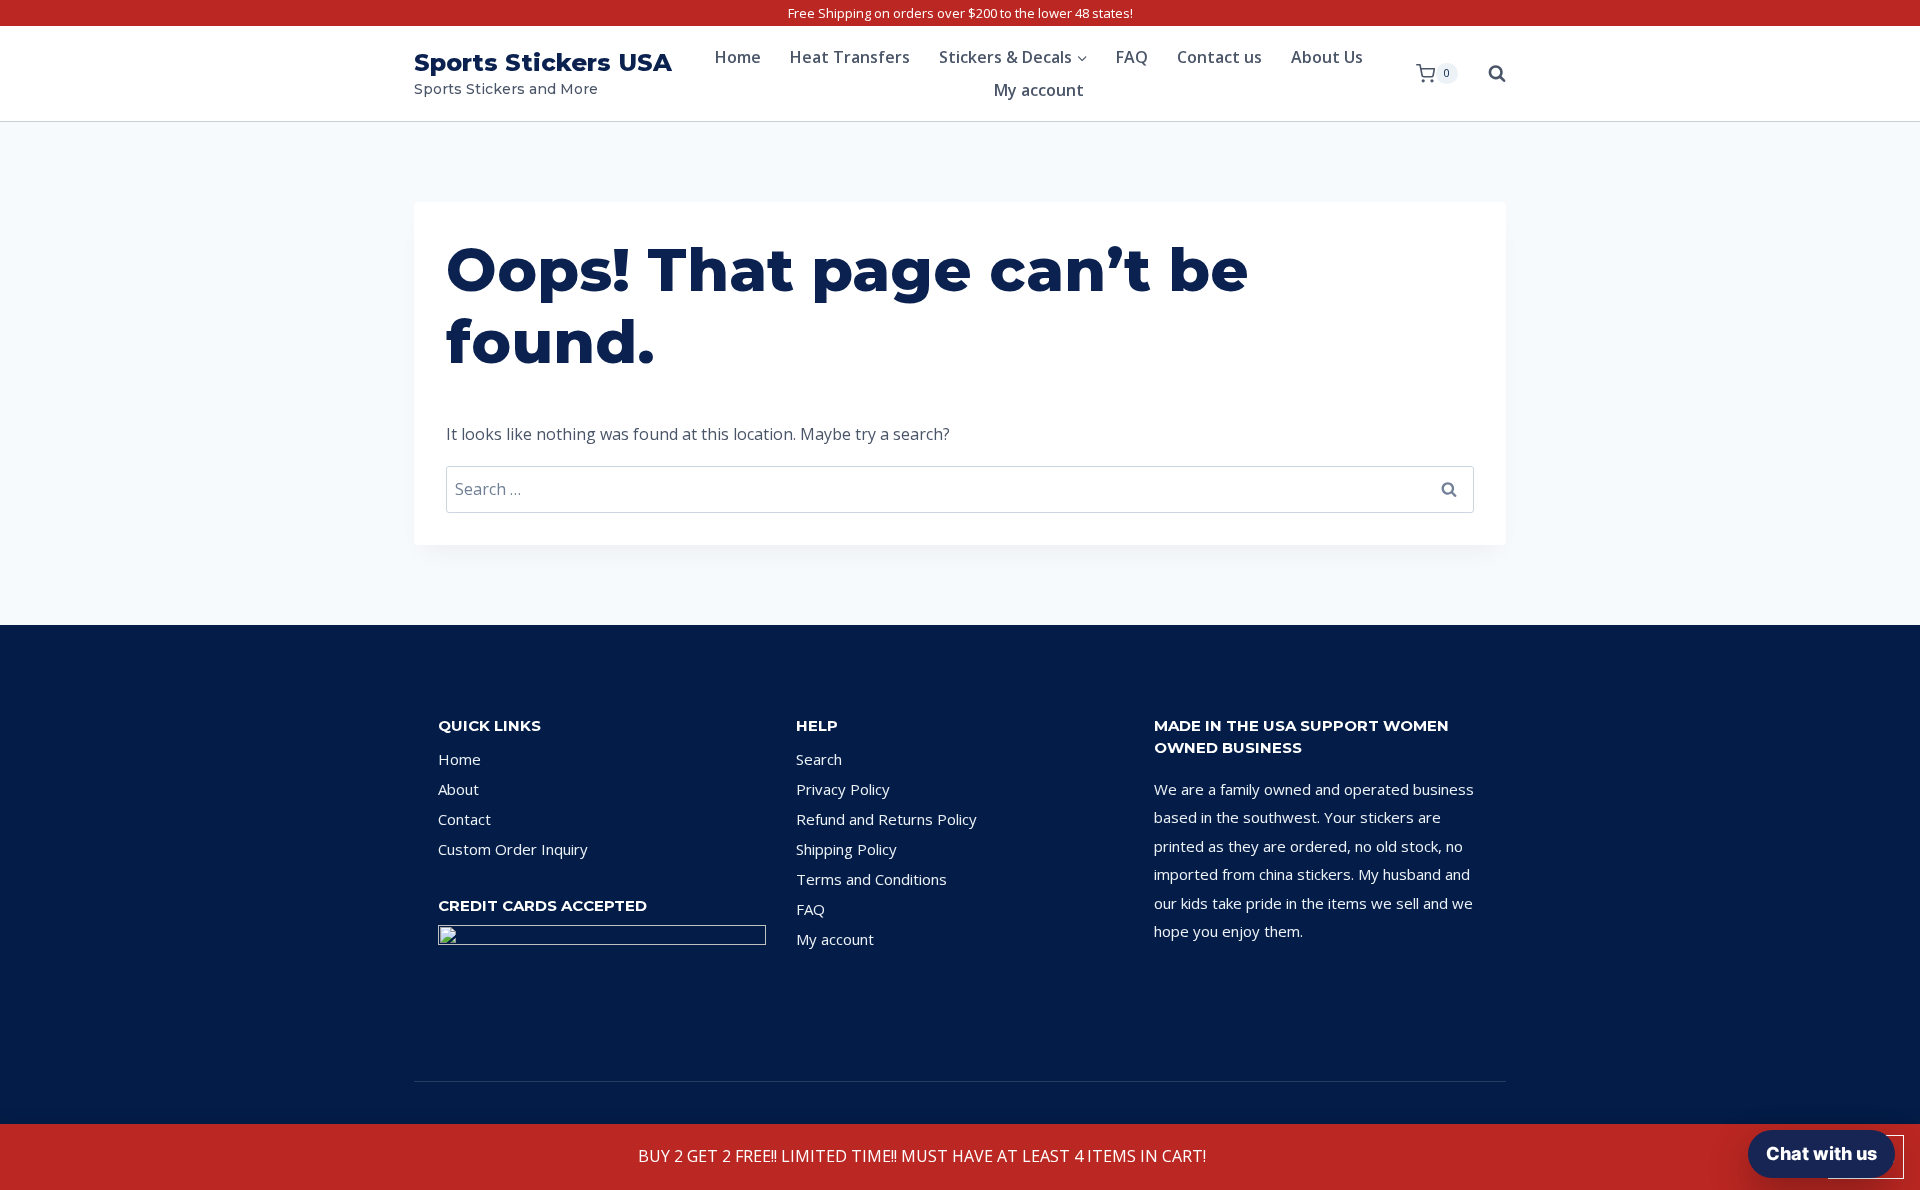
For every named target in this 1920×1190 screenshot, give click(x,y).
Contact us (1219, 57)
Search (819, 759)
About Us (1327, 57)
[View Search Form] (1487, 74)
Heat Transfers (850, 57)
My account (1039, 90)
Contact (464, 819)
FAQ (1132, 57)
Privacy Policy (843, 789)
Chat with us (1821, 1153)
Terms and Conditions (871, 879)
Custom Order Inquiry (513, 849)
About (458, 789)
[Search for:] (960, 489)
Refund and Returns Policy (886, 819)
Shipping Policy (846, 849)
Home (738, 57)
